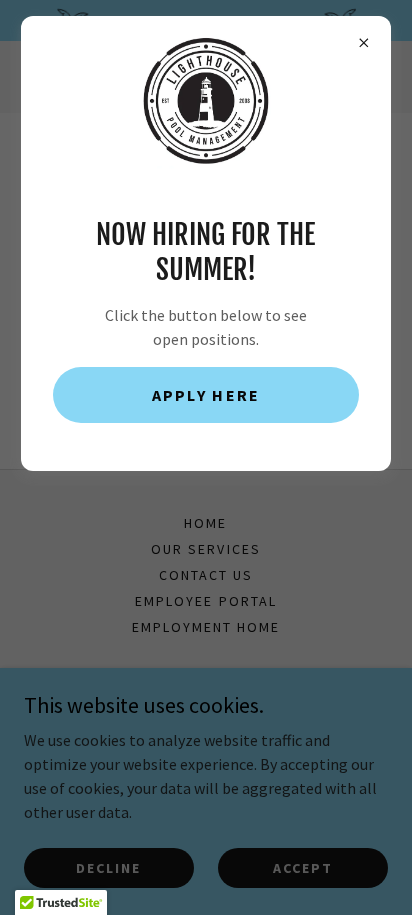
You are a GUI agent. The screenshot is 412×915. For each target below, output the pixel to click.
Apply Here (206, 395)
